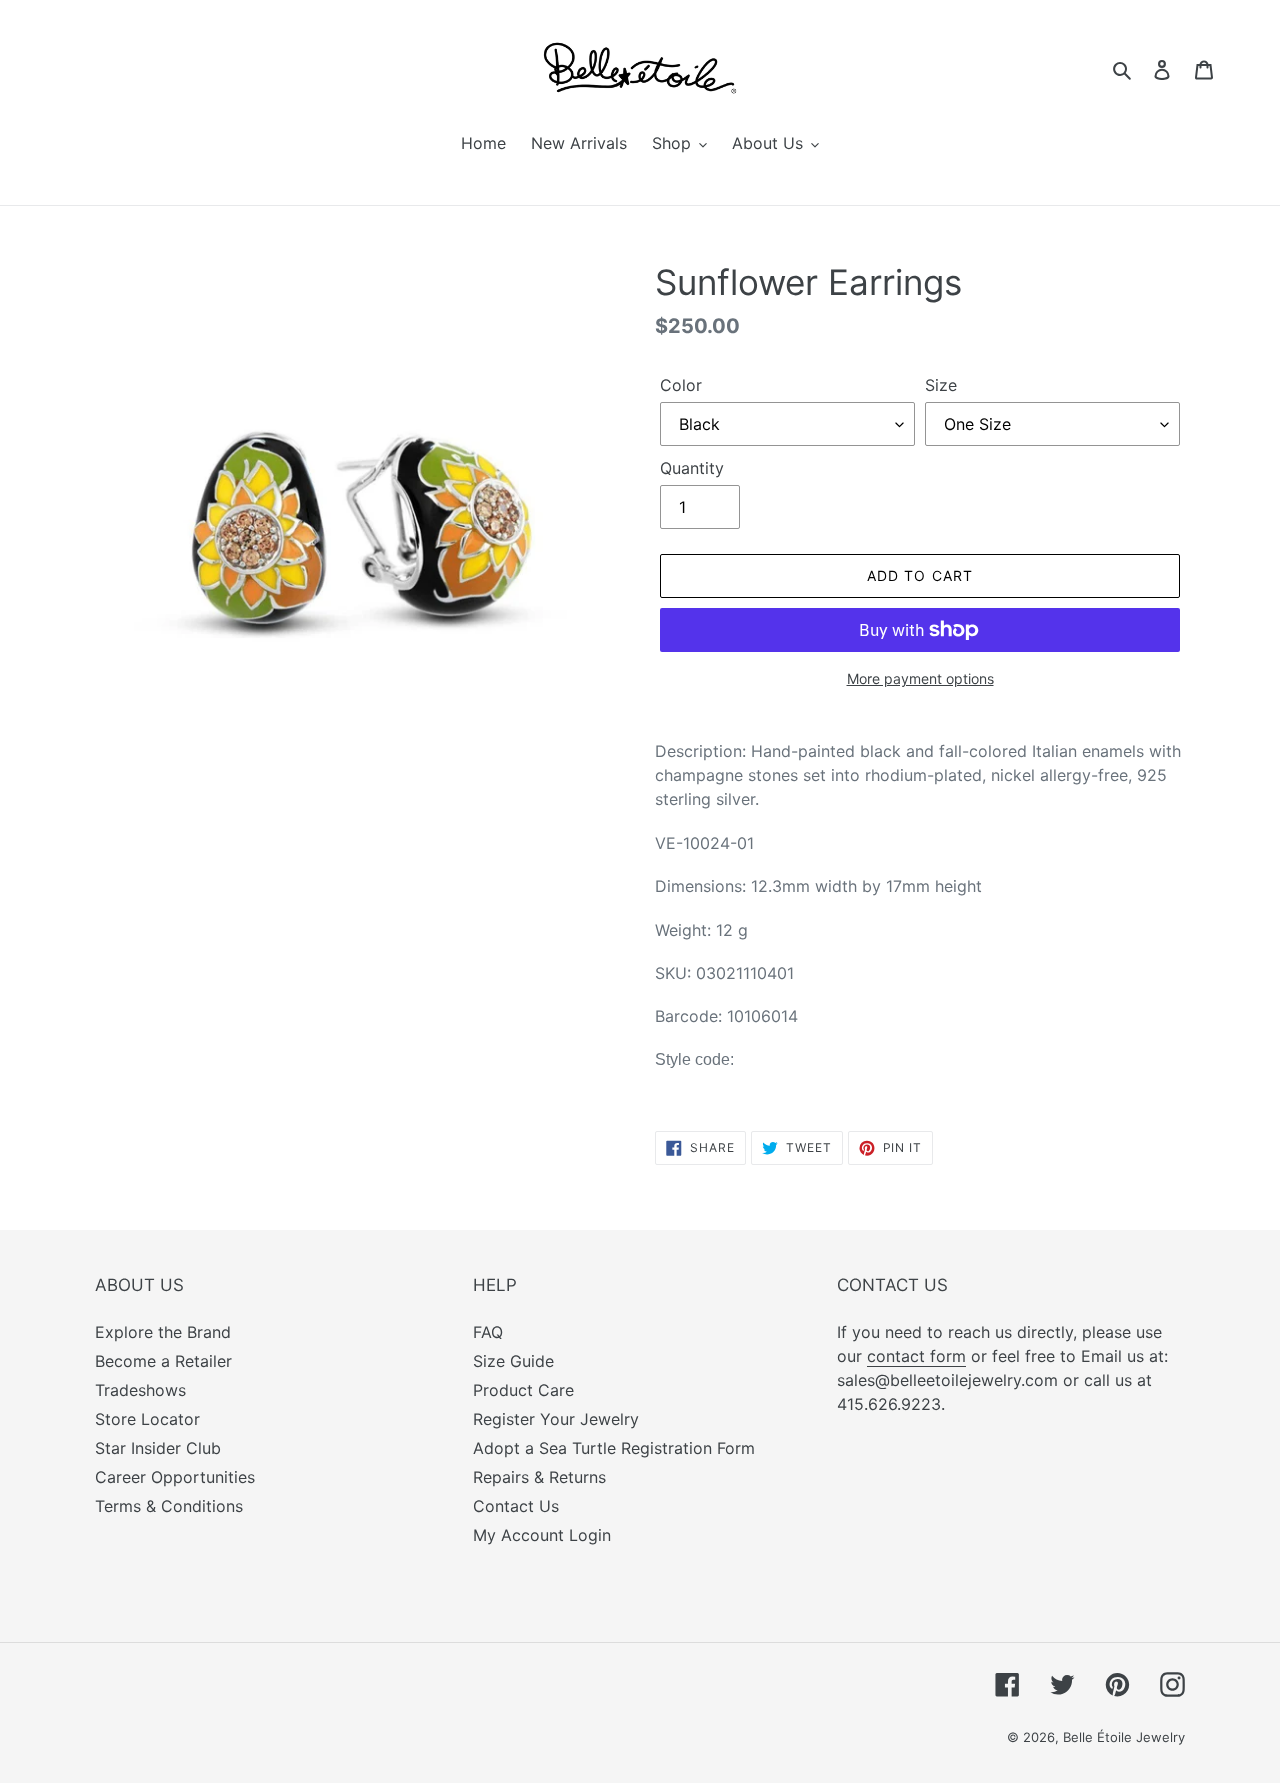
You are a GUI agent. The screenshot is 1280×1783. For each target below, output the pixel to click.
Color (681, 385)
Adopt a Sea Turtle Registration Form (614, 1448)
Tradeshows (140, 1390)
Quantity (692, 468)
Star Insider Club (158, 1448)
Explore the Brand (163, 1332)
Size (941, 385)
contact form (916, 1356)
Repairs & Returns (539, 1477)
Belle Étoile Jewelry (1124, 1737)
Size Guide (513, 1361)
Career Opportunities (175, 1477)
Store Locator (147, 1419)
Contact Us (516, 1506)
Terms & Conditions (169, 1506)
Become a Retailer (163, 1361)
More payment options (920, 678)
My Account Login (542, 1535)
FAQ (488, 1332)
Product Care (523, 1390)
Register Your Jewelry (556, 1419)
